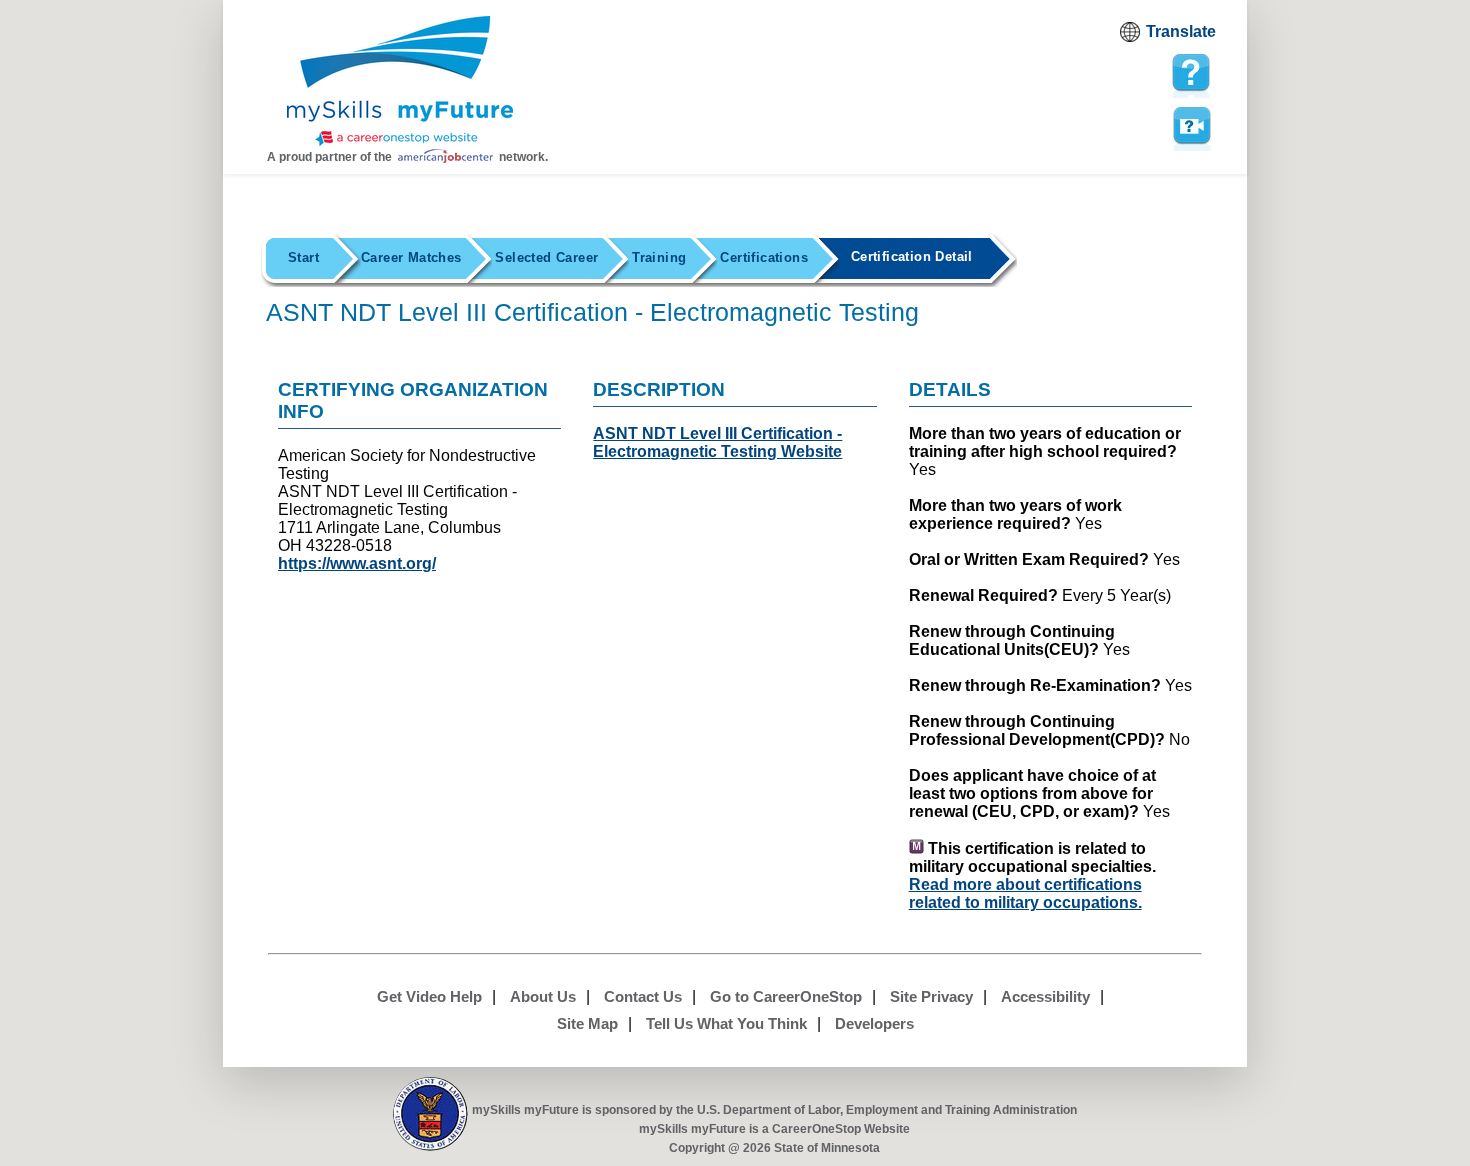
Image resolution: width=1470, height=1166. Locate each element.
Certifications (763, 257)
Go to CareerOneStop (786, 996)
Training (659, 257)
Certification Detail (912, 256)
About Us (543, 996)
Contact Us (643, 996)
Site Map (587, 1023)
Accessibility (1045, 996)
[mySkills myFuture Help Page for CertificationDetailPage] (1191, 73)
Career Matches (411, 257)
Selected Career (546, 257)
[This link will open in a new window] (430, 1114)
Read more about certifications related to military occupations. (1025, 893)
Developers (874, 1023)
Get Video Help (429, 996)
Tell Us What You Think (726, 1023)
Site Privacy (931, 996)
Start (303, 257)
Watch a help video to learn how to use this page (1191, 124)
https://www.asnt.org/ (357, 563)
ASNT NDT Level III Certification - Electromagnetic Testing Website (717, 442)
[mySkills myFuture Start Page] (400, 83)
